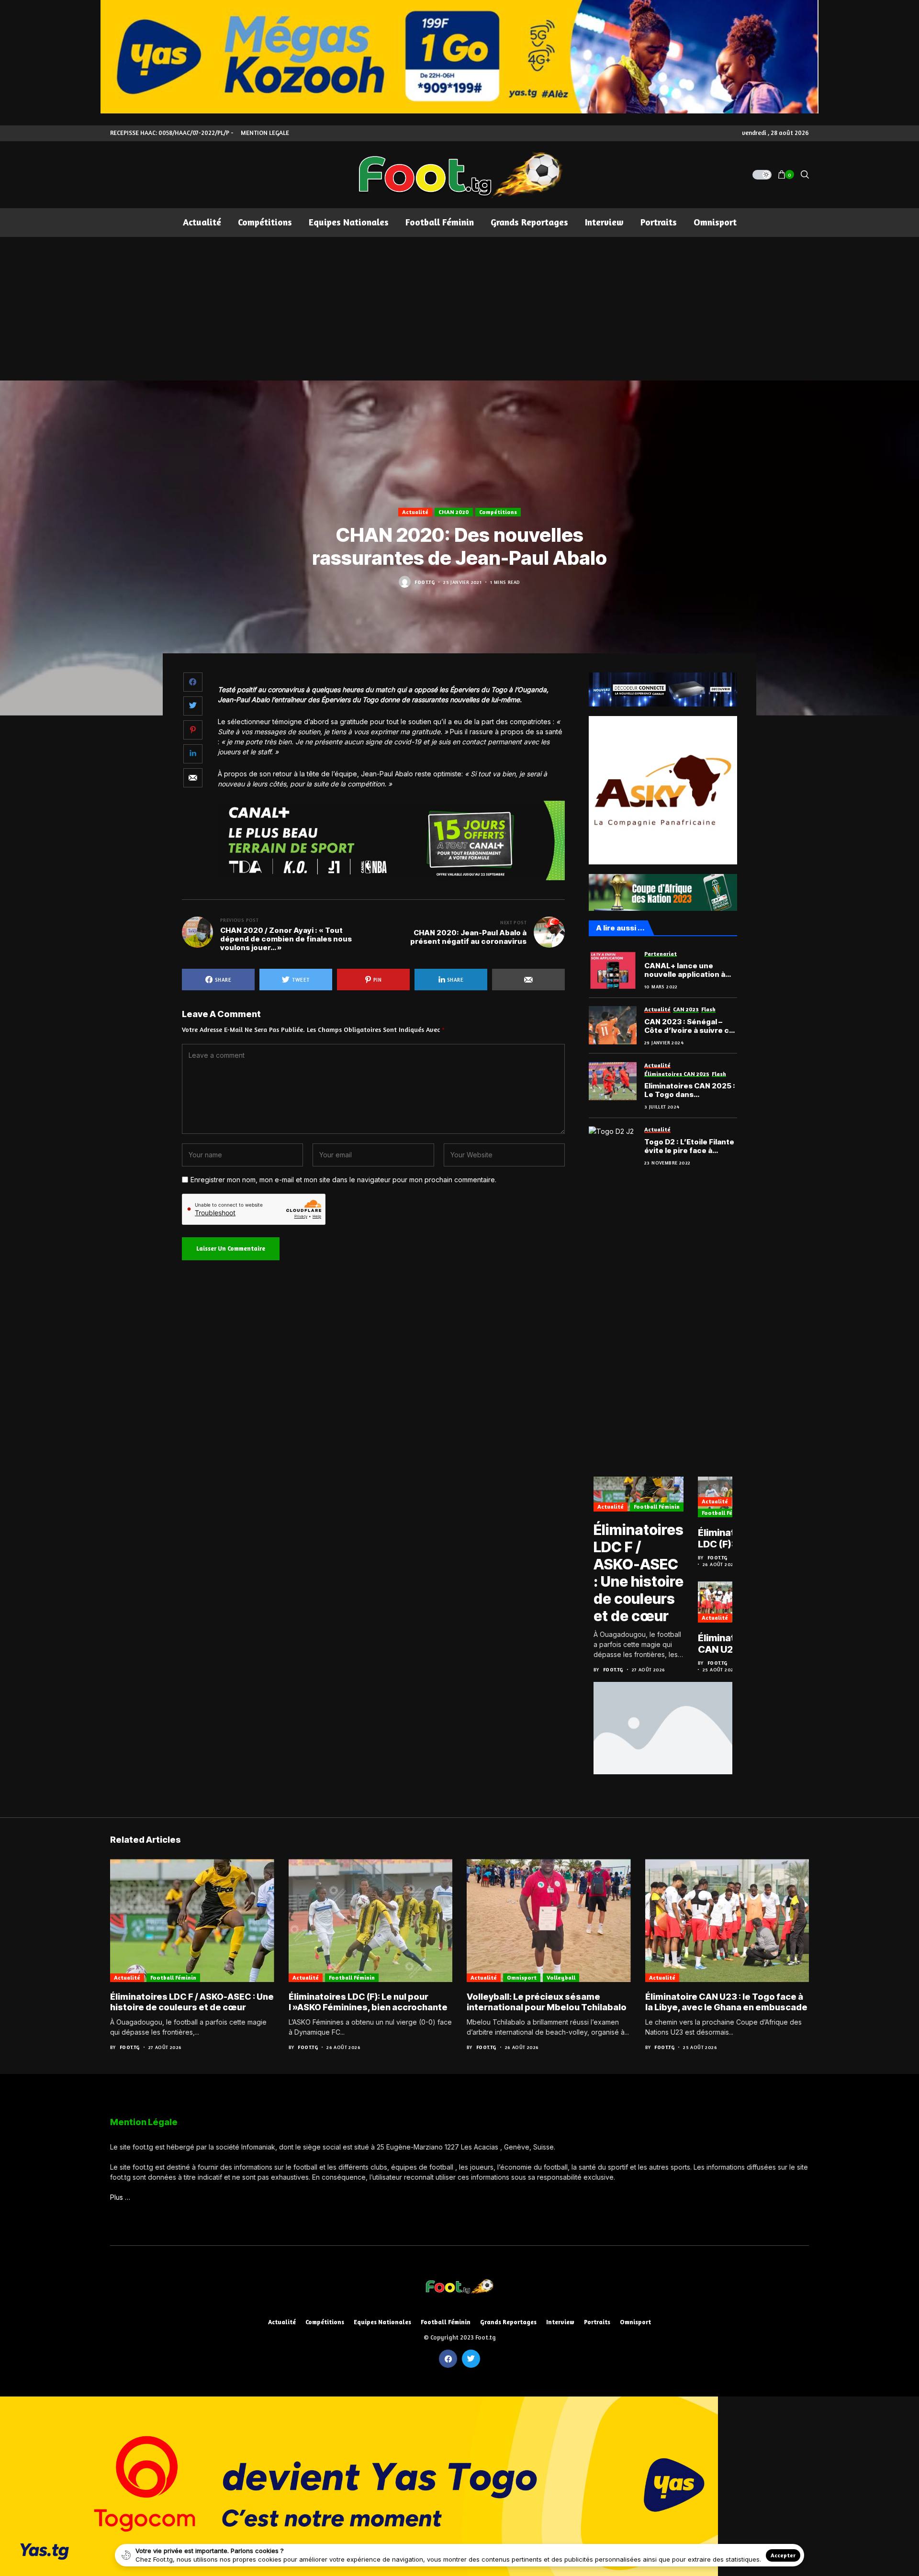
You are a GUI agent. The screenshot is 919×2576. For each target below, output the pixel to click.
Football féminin (657, 1506)
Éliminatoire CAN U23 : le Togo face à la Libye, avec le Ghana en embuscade (726, 1644)
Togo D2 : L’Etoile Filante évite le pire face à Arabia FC (689, 1146)
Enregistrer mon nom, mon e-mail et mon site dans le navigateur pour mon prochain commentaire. (343, 1180)
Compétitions (498, 512)
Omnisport (522, 1977)
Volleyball (561, 1977)
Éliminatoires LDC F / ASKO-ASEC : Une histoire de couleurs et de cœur (639, 1573)
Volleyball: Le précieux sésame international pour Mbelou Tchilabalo (547, 2002)
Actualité (415, 512)
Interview (560, 2322)
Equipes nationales (382, 2322)
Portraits (597, 2322)
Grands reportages (508, 2322)
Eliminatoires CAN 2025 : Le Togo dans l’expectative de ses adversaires (690, 1090)
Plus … (120, 2197)
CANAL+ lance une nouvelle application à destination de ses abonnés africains (685, 970)
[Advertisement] (459, 309)
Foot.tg (425, 582)
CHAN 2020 (454, 512)
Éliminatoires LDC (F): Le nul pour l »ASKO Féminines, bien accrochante (728, 1538)
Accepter (783, 2555)
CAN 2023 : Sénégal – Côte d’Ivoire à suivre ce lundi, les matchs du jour (689, 1026)
